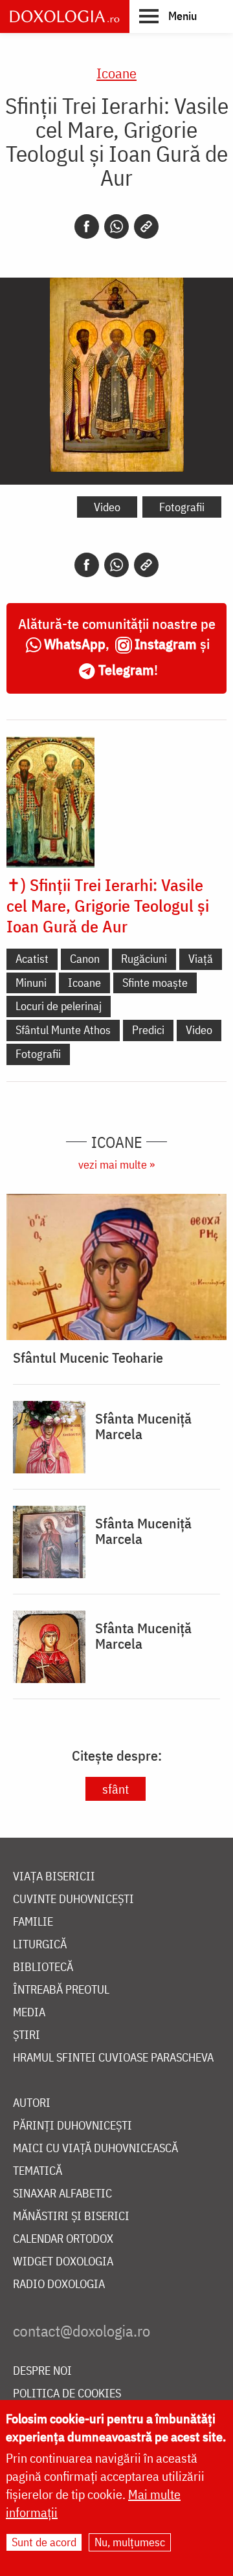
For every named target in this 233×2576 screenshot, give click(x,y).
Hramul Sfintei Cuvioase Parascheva (113, 2058)
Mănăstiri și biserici (71, 2217)
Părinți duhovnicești (72, 2126)
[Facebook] (87, 226)
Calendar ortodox (63, 2239)
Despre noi (42, 2371)
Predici (148, 1030)
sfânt (116, 1789)
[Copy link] (146, 226)
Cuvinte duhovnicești (73, 1899)
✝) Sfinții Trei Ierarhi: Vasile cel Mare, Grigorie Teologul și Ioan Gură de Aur (108, 905)
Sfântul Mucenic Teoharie (88, 1358)
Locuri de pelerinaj (59, 1006)
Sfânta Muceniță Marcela (143, 1426)
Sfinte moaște (155, 983)
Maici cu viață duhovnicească (95, 2149)
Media (29, 2013)
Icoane (116, 73)
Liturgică (40, 1945)
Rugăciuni (144, 959)
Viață (201, 959)
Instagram (166, 644)
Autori (32, 2103)
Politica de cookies (67, 2394)
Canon (85, 959)
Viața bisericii (54, 1877)
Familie (33, 1922)
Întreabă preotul (61, 1990)
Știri (27, 2035)
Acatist (32, 959)
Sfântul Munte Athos (63, 1030)
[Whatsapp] (116, 226)
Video (107, 507)
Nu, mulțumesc (130, 2542)
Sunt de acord (44, 2542)
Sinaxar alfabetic (62, 2194)
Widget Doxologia (63, 2262)
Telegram (126, 669)
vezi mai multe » (116, 1164)
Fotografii (182, 507)
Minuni (31, 983)
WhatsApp (75, 644)
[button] (168, 16)
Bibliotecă (43, 1967)
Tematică (38, 2171)
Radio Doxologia (59, 2284)
